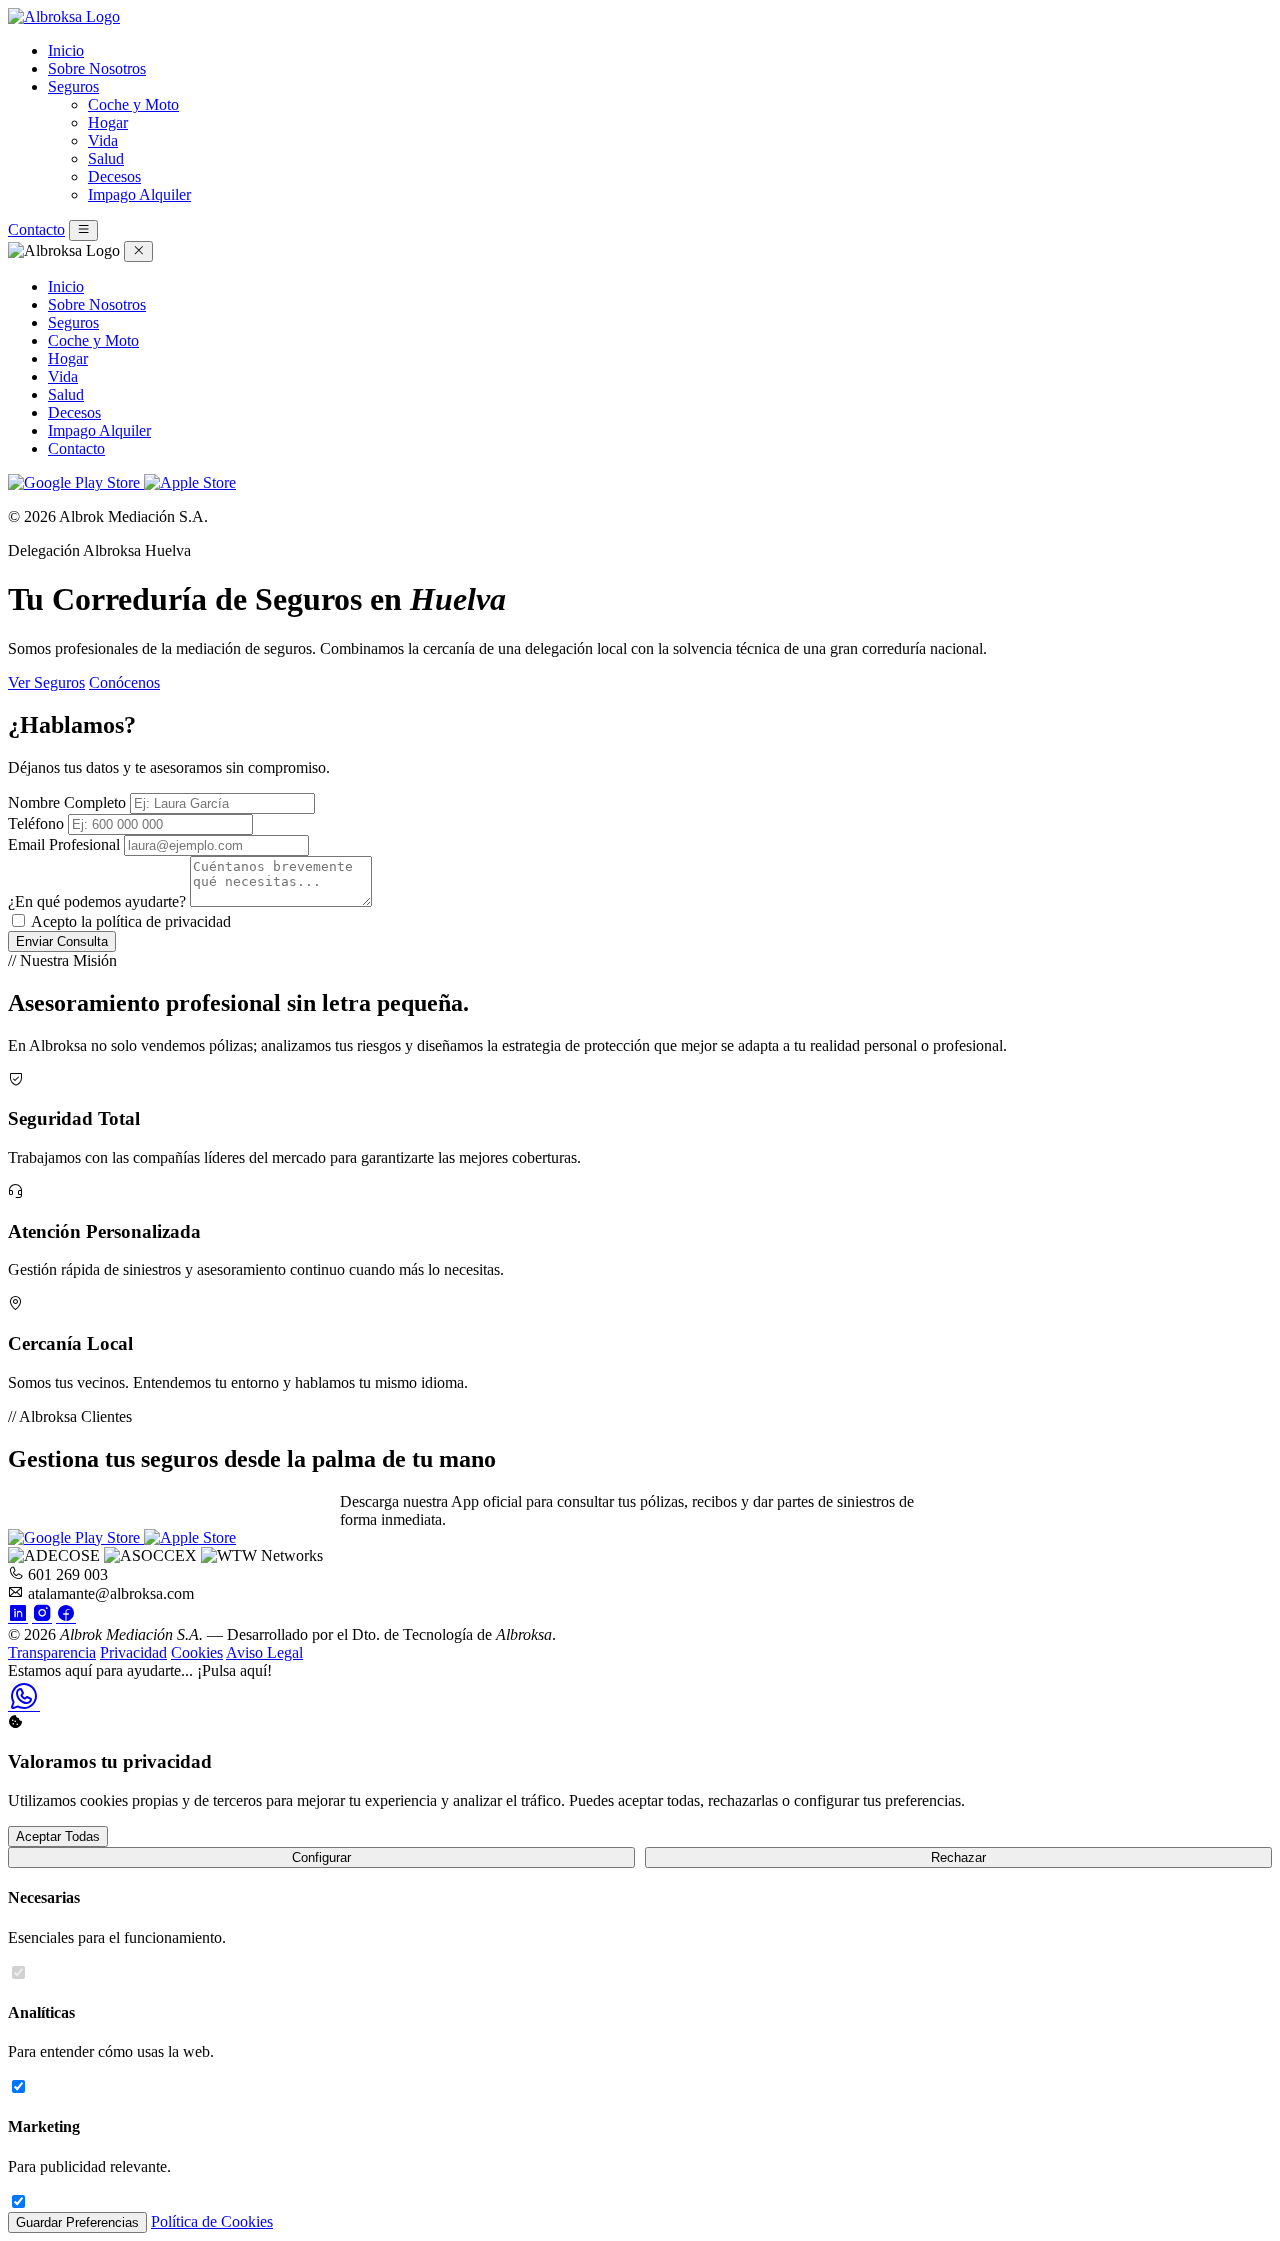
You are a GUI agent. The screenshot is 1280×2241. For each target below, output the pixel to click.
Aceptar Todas (58, 1836)
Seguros (73, 86)
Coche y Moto (133, 104)
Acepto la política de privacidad (131, 921)
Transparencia (52, 1652)
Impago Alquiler (139, 194)
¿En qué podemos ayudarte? (97, 901)
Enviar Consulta (62, 941)
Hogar (108, 122)
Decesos (114, 176)
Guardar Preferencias (77, 2222)
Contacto (36, 229)
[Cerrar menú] (138, 251)
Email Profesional (64, 844)
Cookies (197, 1652)
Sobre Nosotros (97, 68)
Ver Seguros (46, 682)
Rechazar (958, 1857)
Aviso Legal (264, 1652)
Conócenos (124, 682)
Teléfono (36, 823)
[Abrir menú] (83, 230)
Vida (103, 140)
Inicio (66, 50)
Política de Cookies (212, 2221)
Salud (106, 158)
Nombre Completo (67, 802)
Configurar (321, 1857)
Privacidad (133, 1652)
